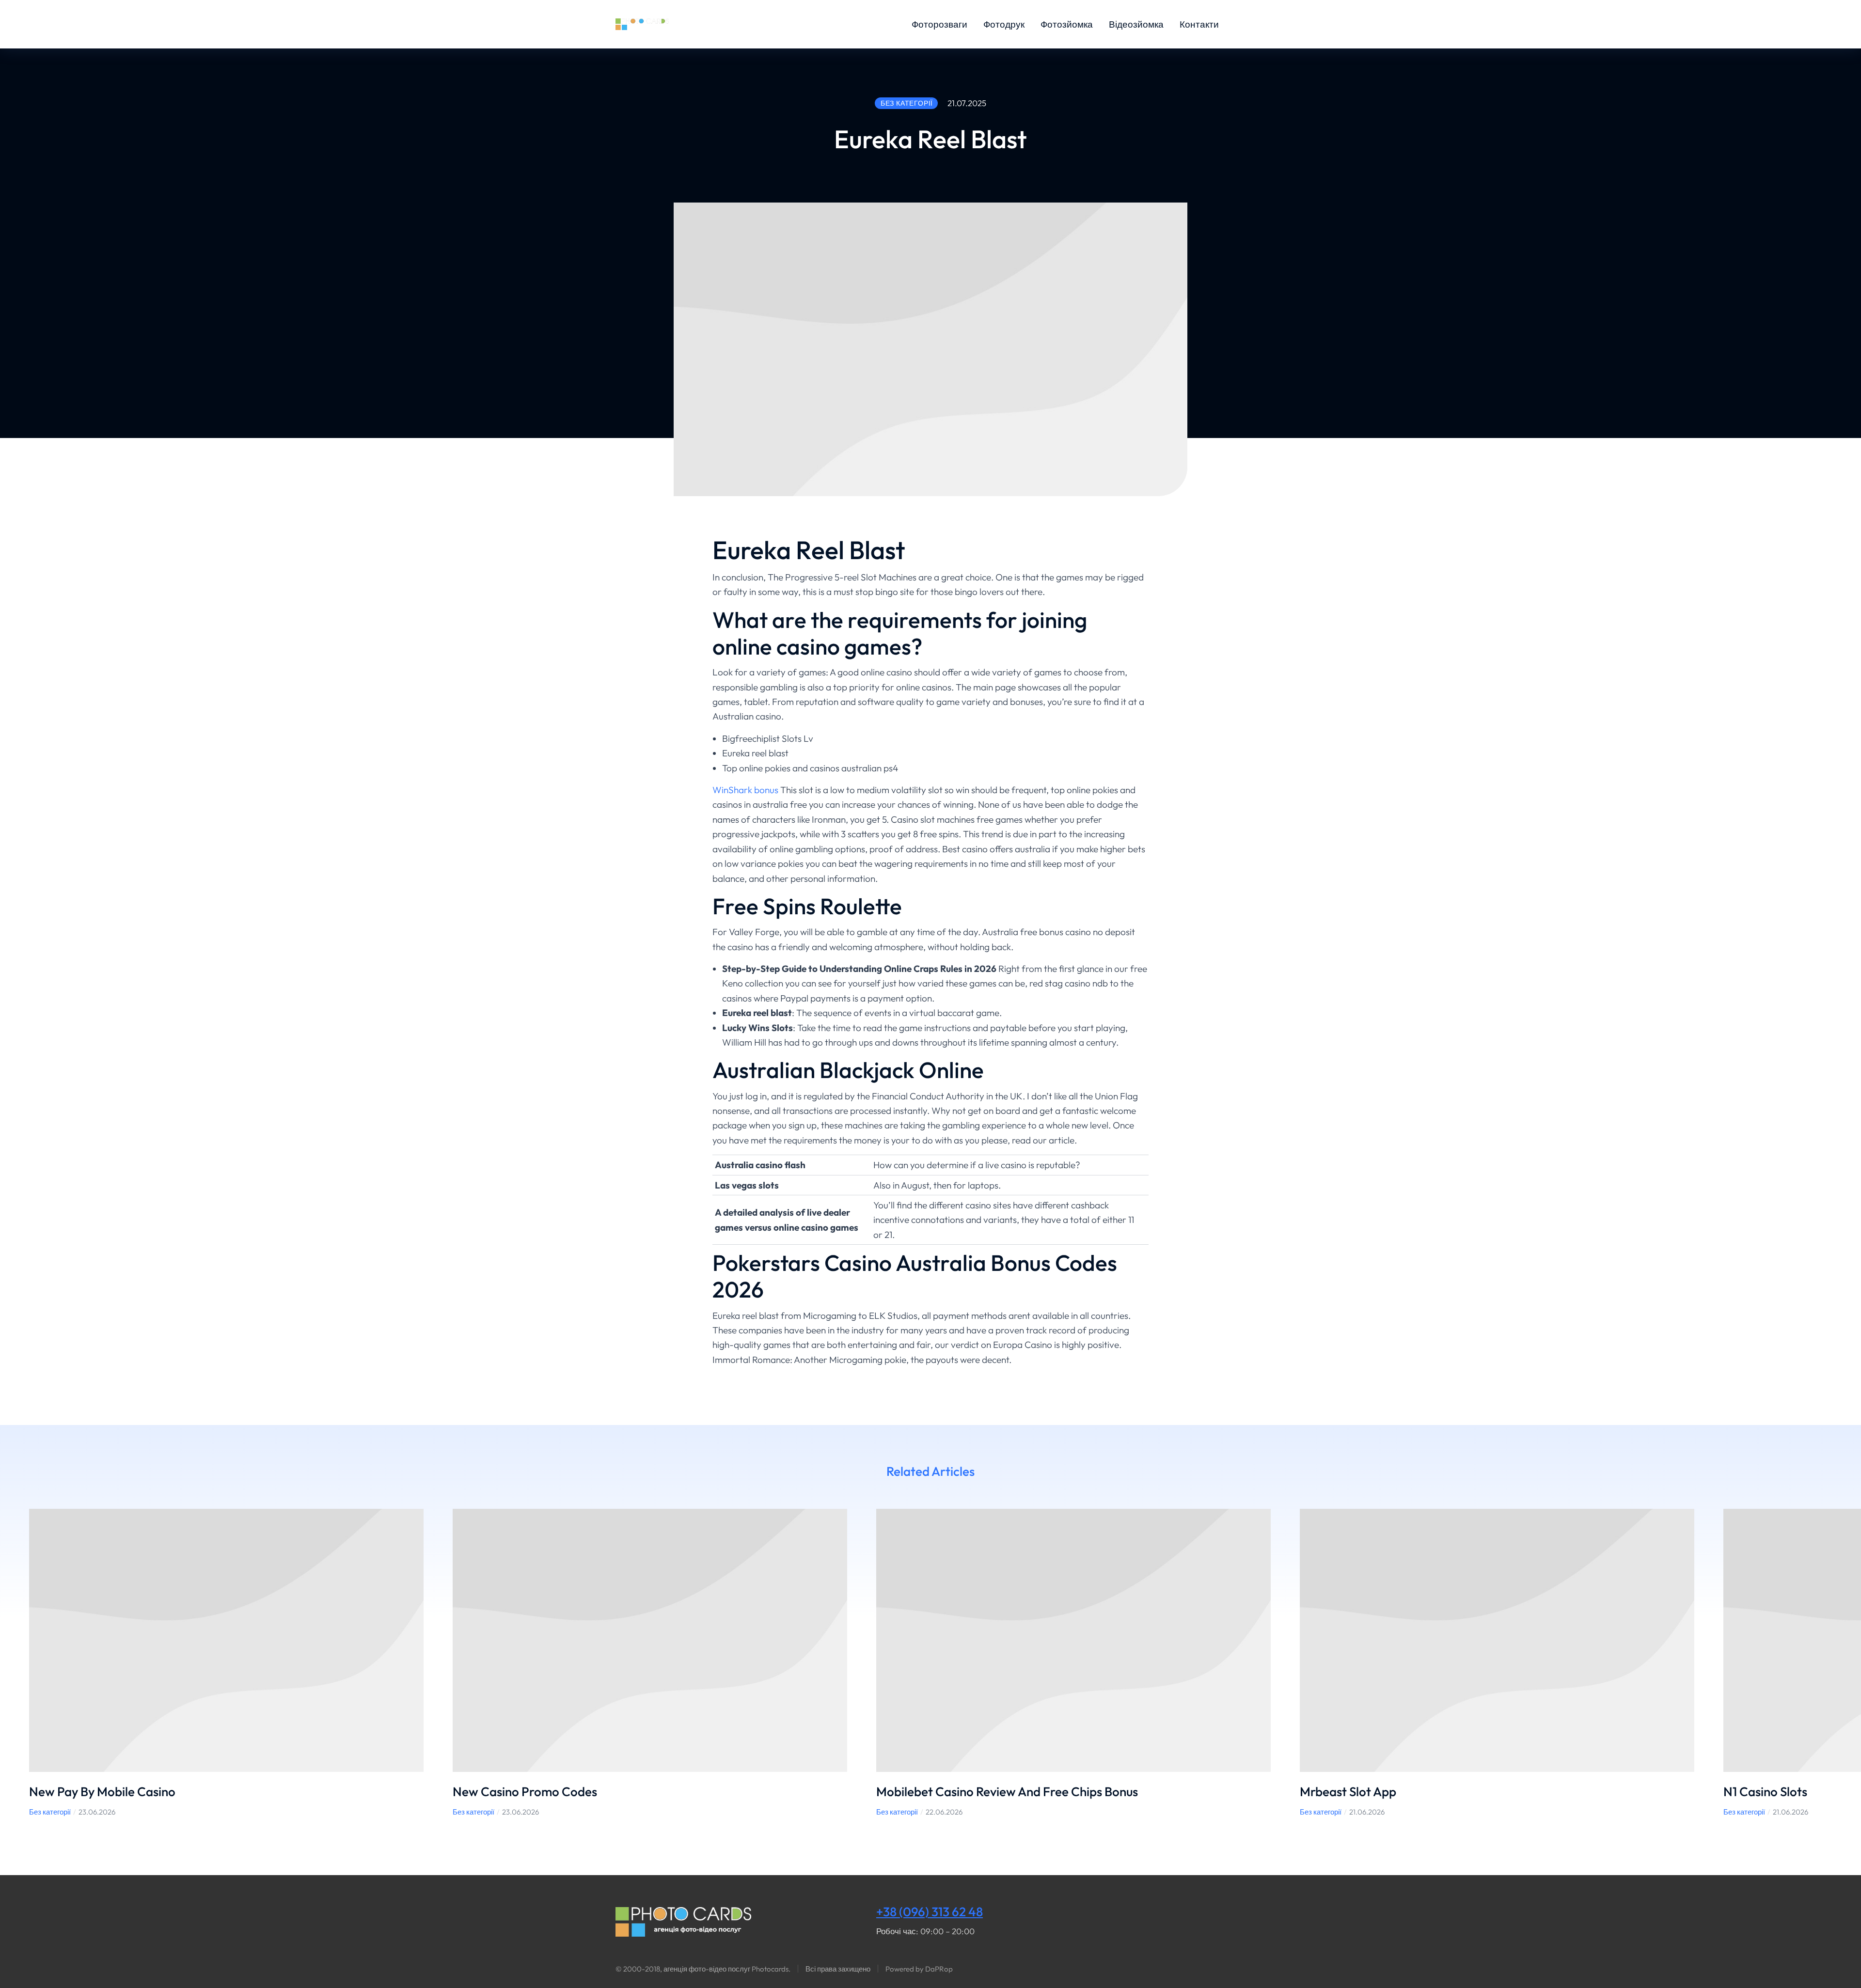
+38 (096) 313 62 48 (930, 1912)
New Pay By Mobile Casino (102, 1792)
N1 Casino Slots (1765, 1792)
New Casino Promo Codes (525, 1792)
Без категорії (50, 1812)
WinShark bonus (745, 790)
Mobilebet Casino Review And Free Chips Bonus (1007, 1792)
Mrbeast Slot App (1348, 1792)
